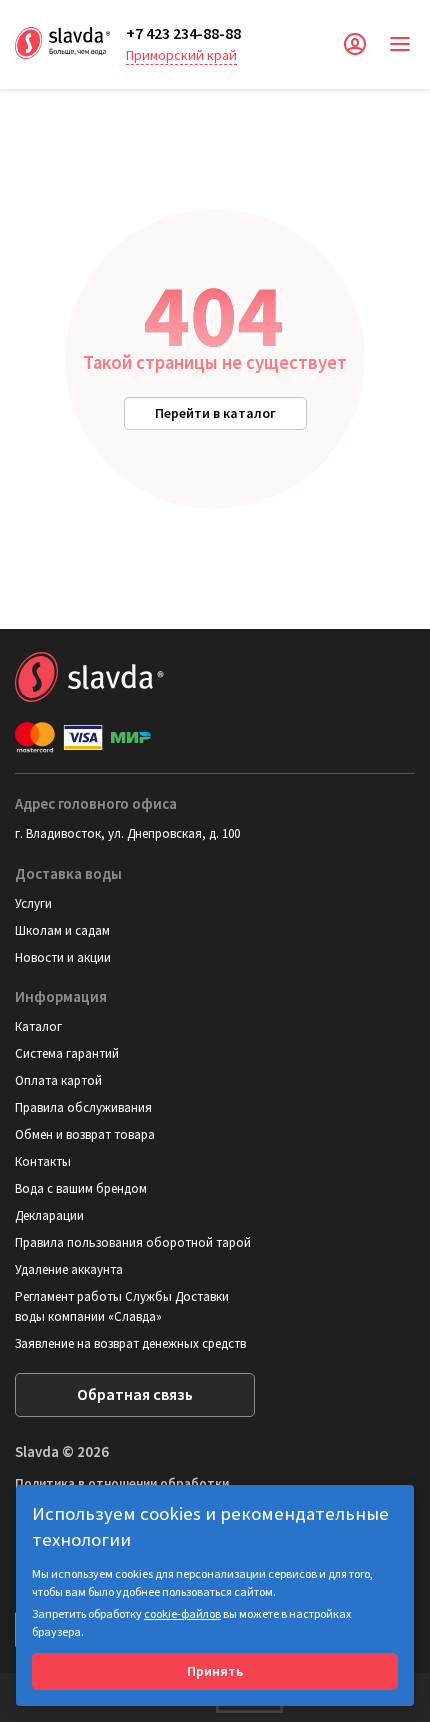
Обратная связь (135, 1394)
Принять (215, 1671)
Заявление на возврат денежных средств (130, 1343)
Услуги (33, 903)
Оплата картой (58, 1080)
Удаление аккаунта (69, 1269)
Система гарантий (67, 1053)
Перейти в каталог (215, 413)
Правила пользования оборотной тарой (133, 1242)
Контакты (43, 1161)
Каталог (38, 1026)
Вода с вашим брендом (81, 1188)
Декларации (49, 1215)
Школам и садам (62, 930)
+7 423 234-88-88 (183, 33)
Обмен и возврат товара (85, 1134)
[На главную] (63, 40)
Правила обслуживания (83, 1107)
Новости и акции (63, 957)
